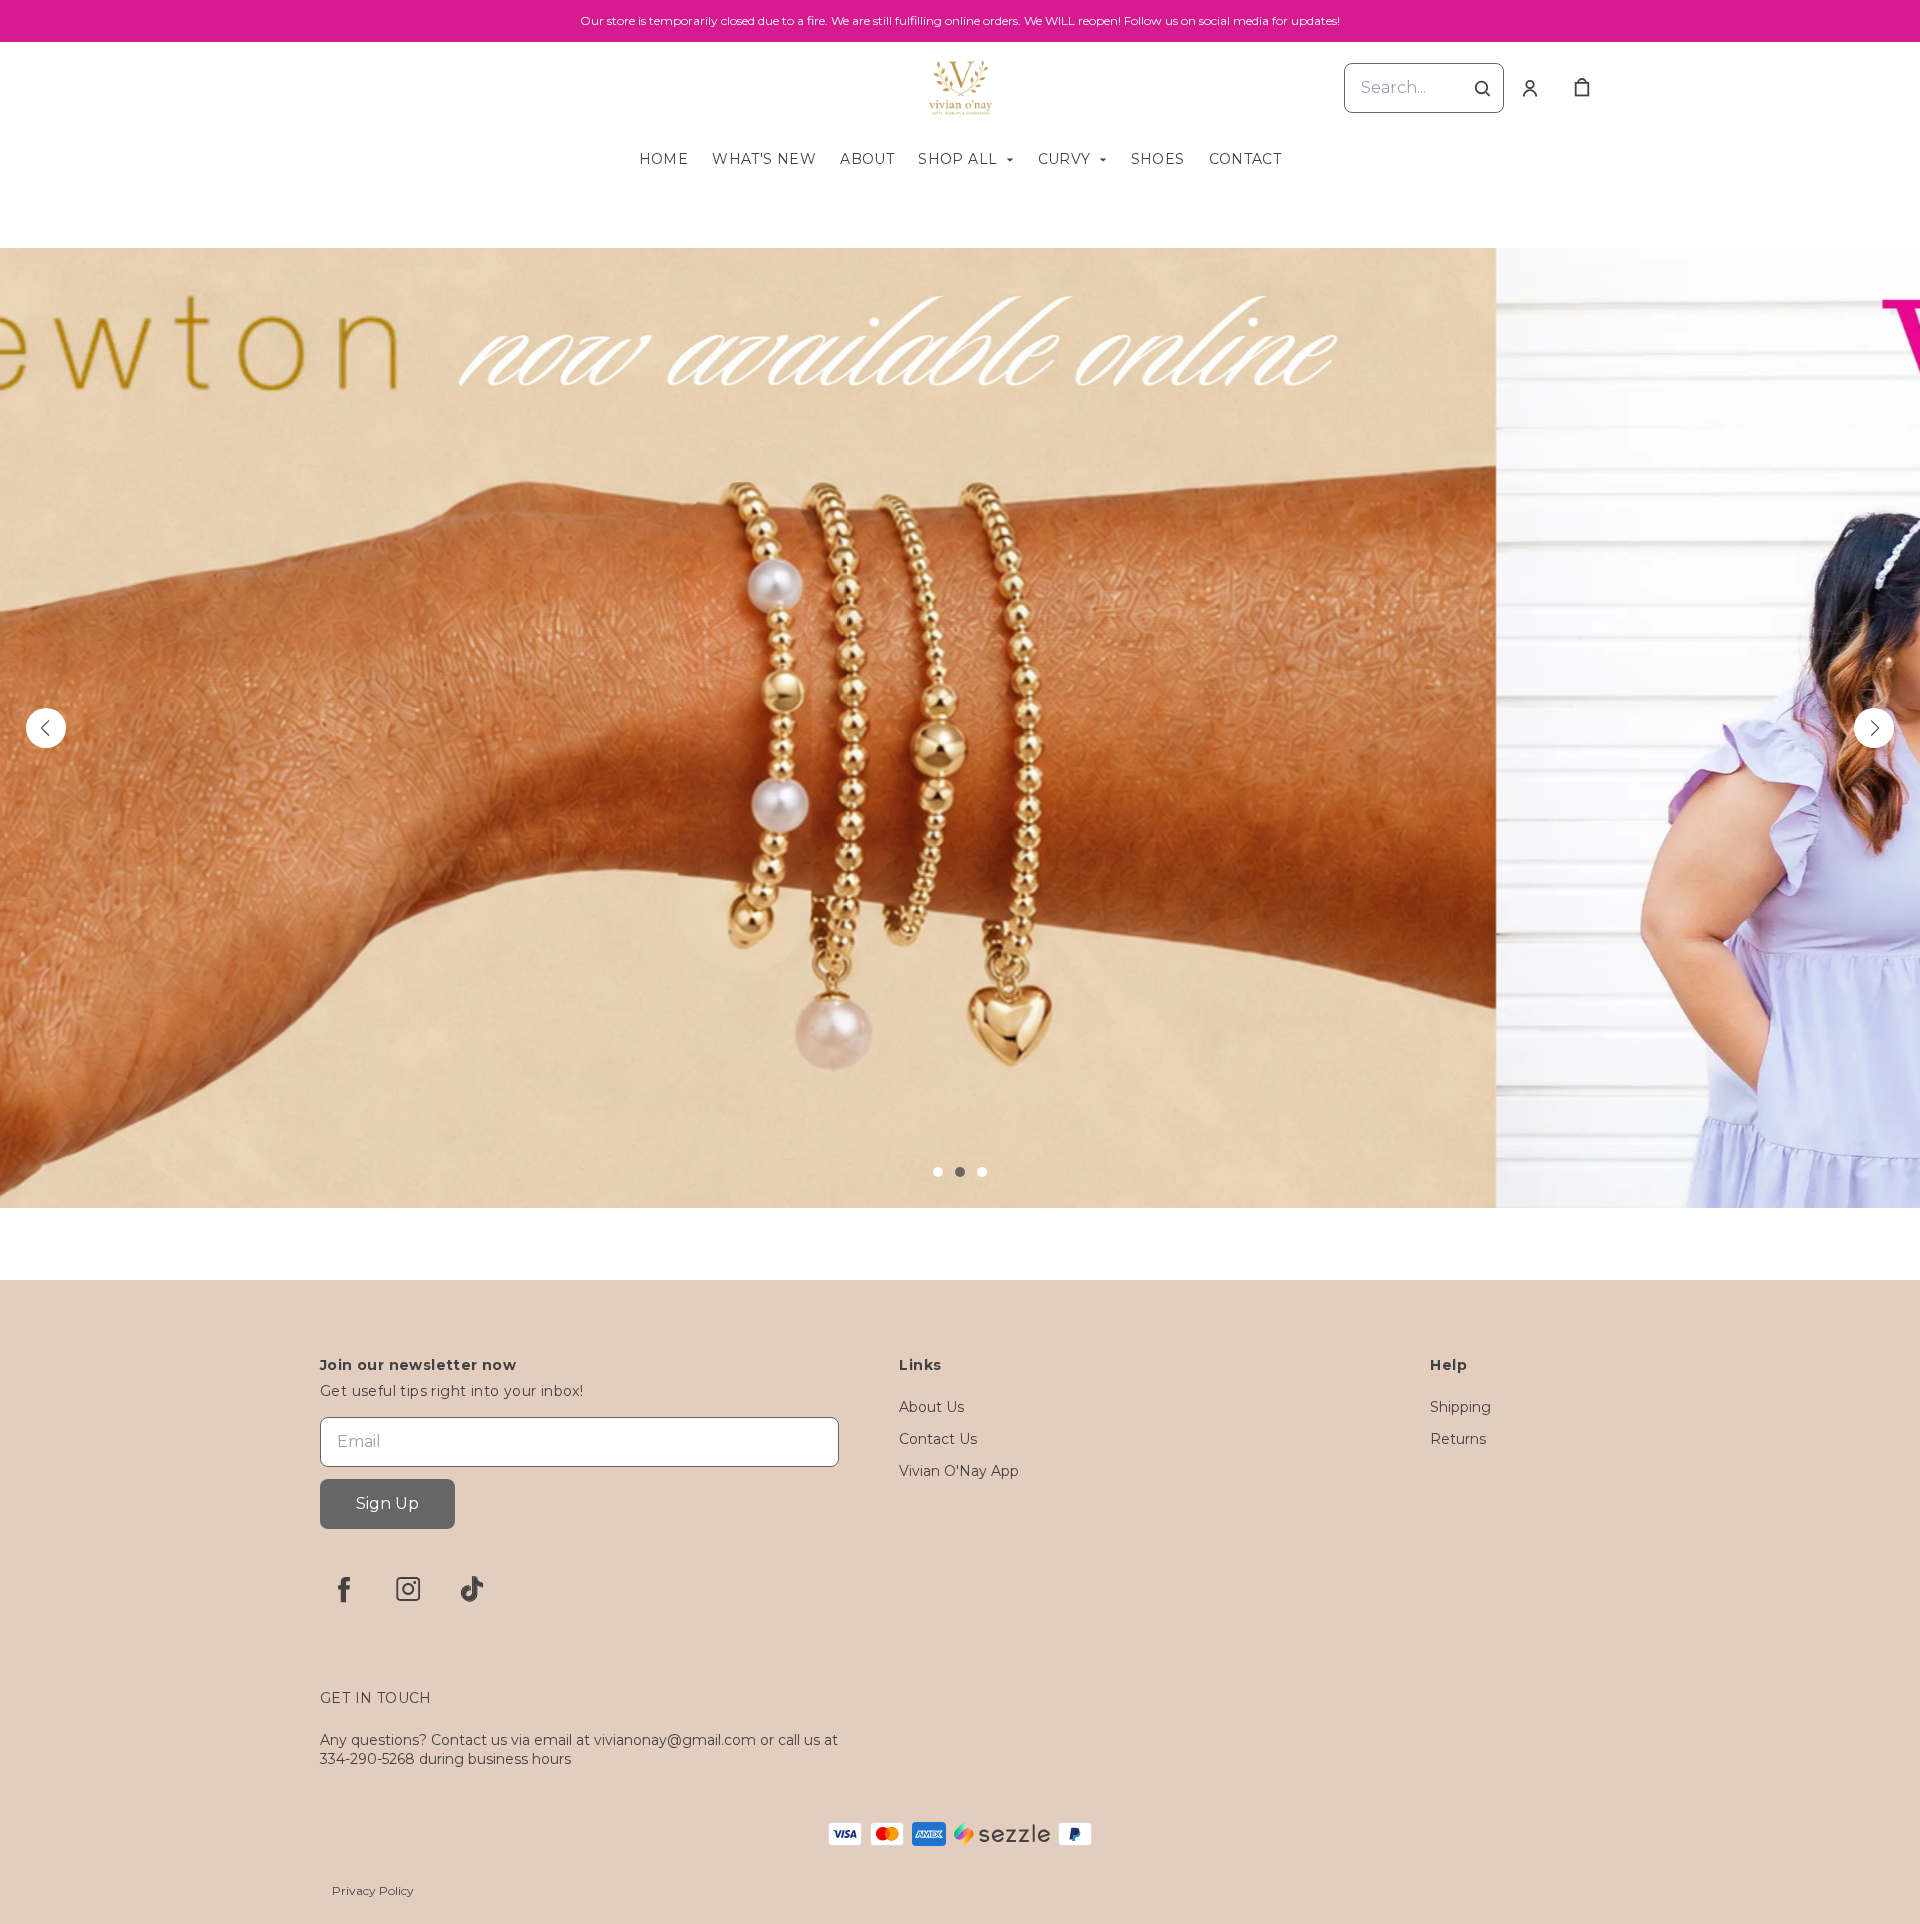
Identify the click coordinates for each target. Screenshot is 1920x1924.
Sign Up (387, 1503)
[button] (46, 728)
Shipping (1460, 1407)
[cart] (1582, 88)
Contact (1245, 159)
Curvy (1064, 159)
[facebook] (344, 1589)
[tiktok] (472, 1589)
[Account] (1530, 88)
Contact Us (938, 1439)
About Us (931, 1407)
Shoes (1158, 159)
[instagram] (408, 1589)
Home (664, 159)
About (867, 159)
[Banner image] (960, 728)
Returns (1458, 1439)
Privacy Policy (373, 1890)
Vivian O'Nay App (959, 1471)
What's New (764, 159)
